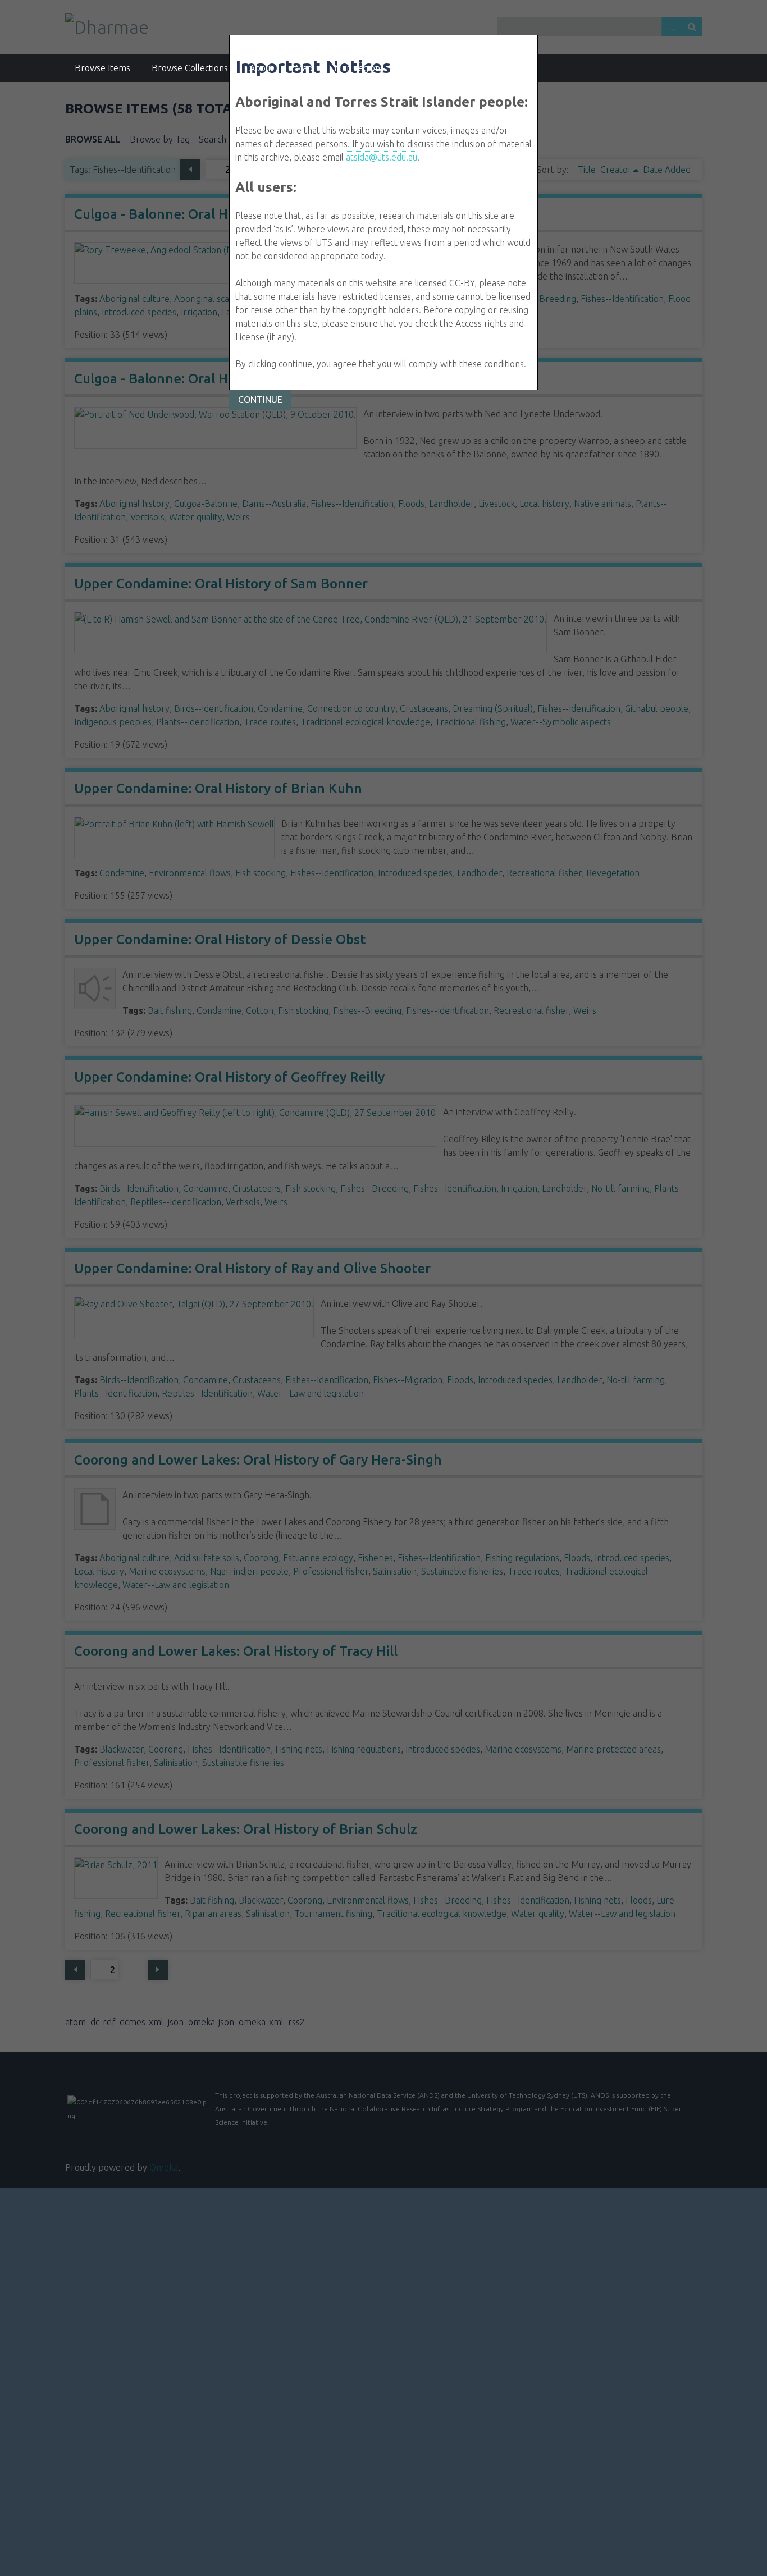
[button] (260, 400)
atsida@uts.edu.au (382, 157)
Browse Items (102, 68)
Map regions (359, 68)
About (261, 68)
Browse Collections (190, 68)
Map (304, 68)
